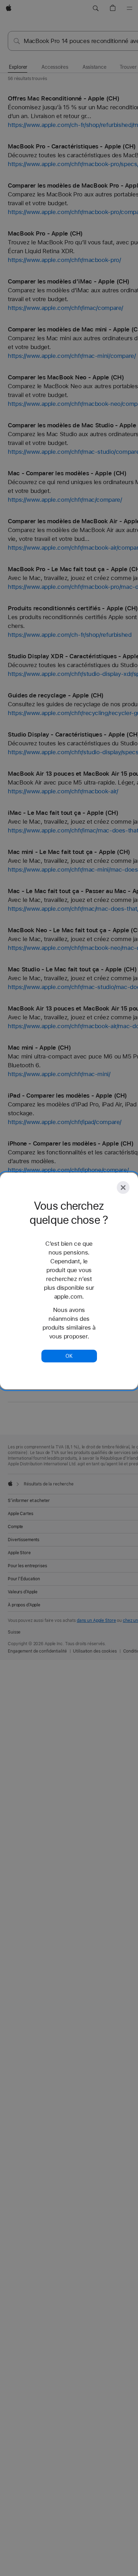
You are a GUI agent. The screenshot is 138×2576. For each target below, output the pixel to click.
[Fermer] (123, 1188)
